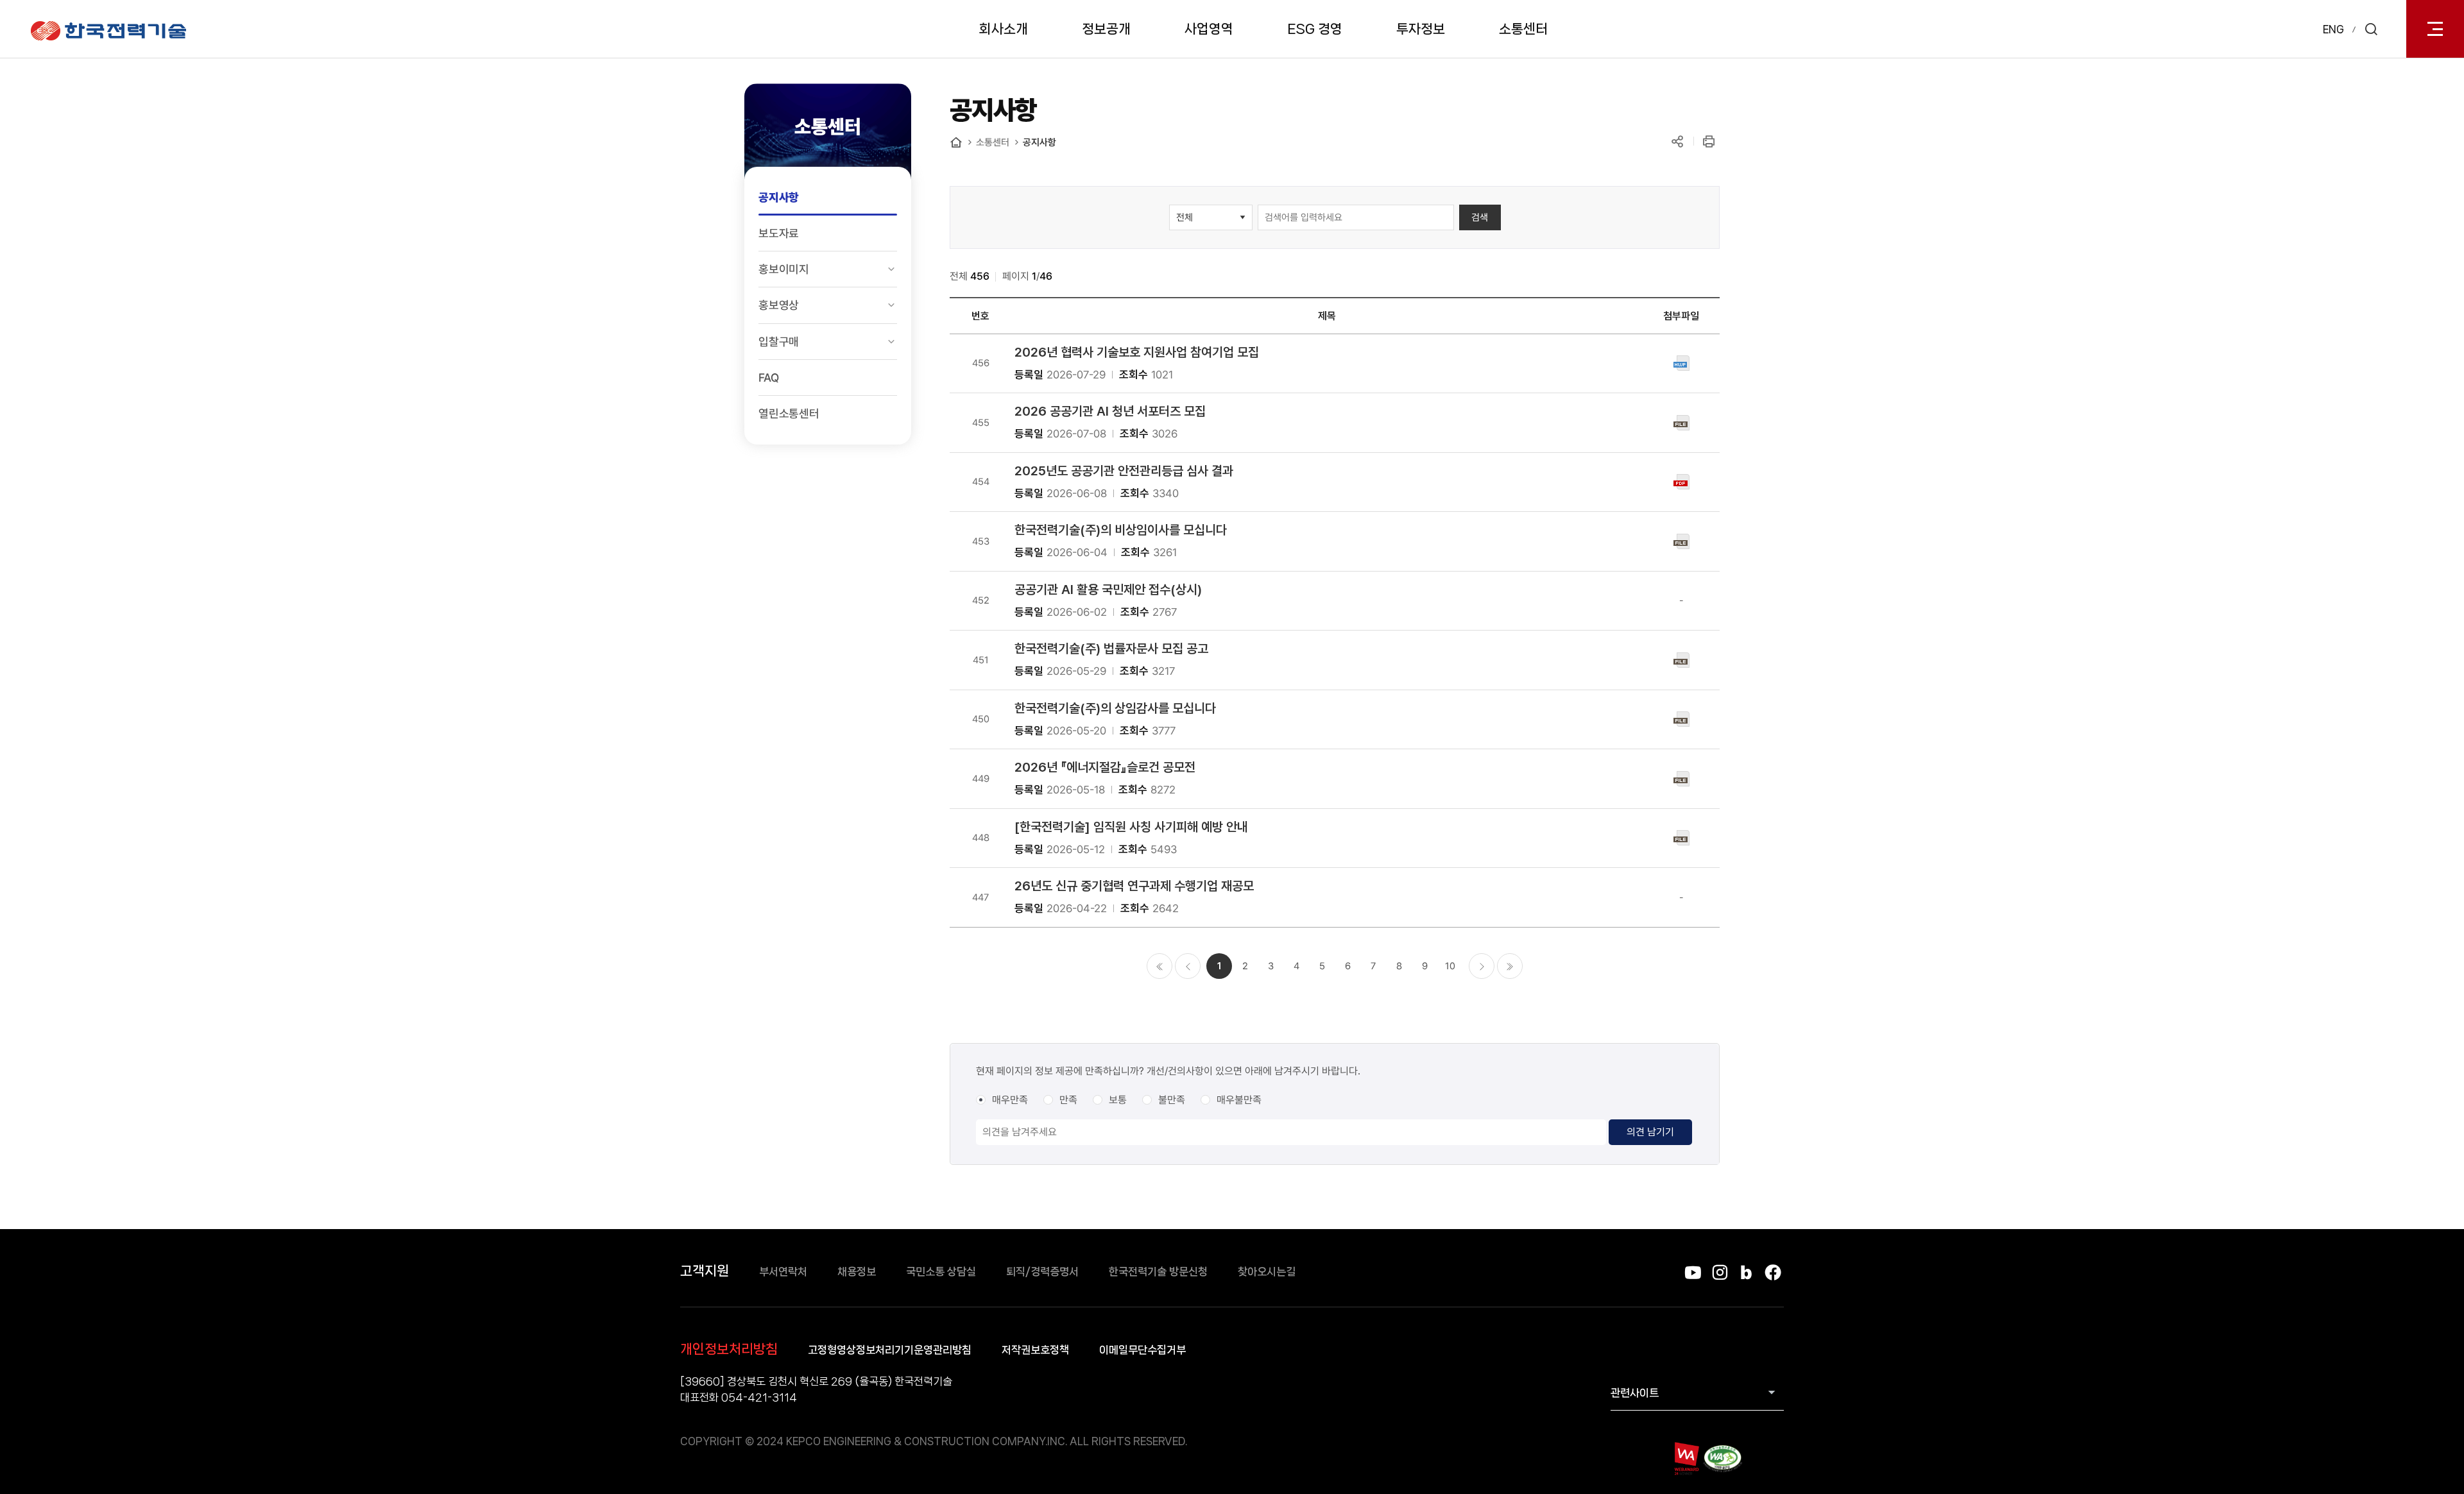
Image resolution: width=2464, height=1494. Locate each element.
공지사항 (779, 197)
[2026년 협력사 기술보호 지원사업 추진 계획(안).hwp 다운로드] (1681, 362)
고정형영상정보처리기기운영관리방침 (890, 1350)
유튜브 (1693, 1272)
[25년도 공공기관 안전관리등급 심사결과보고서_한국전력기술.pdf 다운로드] (1681, 481)
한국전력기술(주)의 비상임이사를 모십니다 (1121, 530)
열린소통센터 (789, 413)
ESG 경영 (1315, 29)
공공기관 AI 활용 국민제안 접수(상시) (1108, 590)
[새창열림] (1686, 1458)
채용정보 (857, 1271)
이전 (1188, 966)
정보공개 (1106, 29)
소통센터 (1523, 29)
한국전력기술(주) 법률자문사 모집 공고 (1111, 649)
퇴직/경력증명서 (1042, 1271)
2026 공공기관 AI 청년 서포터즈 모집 (1110, 411)
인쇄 (1708, 141)
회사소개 (1004, 29)
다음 (1482, 966)
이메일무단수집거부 (1142, 1350)
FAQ (768, 378)
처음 (1159, 966)
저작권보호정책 (1035, 1350)
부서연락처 (783, 1271)
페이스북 (1773, 1272)
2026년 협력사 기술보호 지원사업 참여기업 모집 (1137, 352)
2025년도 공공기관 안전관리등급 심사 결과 (1124, 471)
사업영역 (1209, 29)
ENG (2333, 29)
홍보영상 (779, 305)
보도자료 (779, 233)
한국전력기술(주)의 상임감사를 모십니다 (1115, 708)
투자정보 (1421, 29)
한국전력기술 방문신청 (1158, 1271)
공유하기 (1677, 141)
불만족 (1172, 1100)
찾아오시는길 (1267, 1271)
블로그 (1746, 1272)
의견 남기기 (1650, 1132)
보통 (1118, 1100)
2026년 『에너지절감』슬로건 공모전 (1105, 767)
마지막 (1510, 966)
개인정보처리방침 (729, 1349)
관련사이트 (1635, 1393)
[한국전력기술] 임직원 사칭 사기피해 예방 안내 (1131, 827)
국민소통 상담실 (941, 1271)
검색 (1480, 217)
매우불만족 (1239, 1100)
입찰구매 (779, 342)
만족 (1068, 1100)
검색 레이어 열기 (2371, 29)
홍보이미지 (784, 269)
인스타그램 (1719, 1272)
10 (1450, 966)
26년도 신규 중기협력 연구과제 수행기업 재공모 (1134, 886)
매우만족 (1010, 1100)
